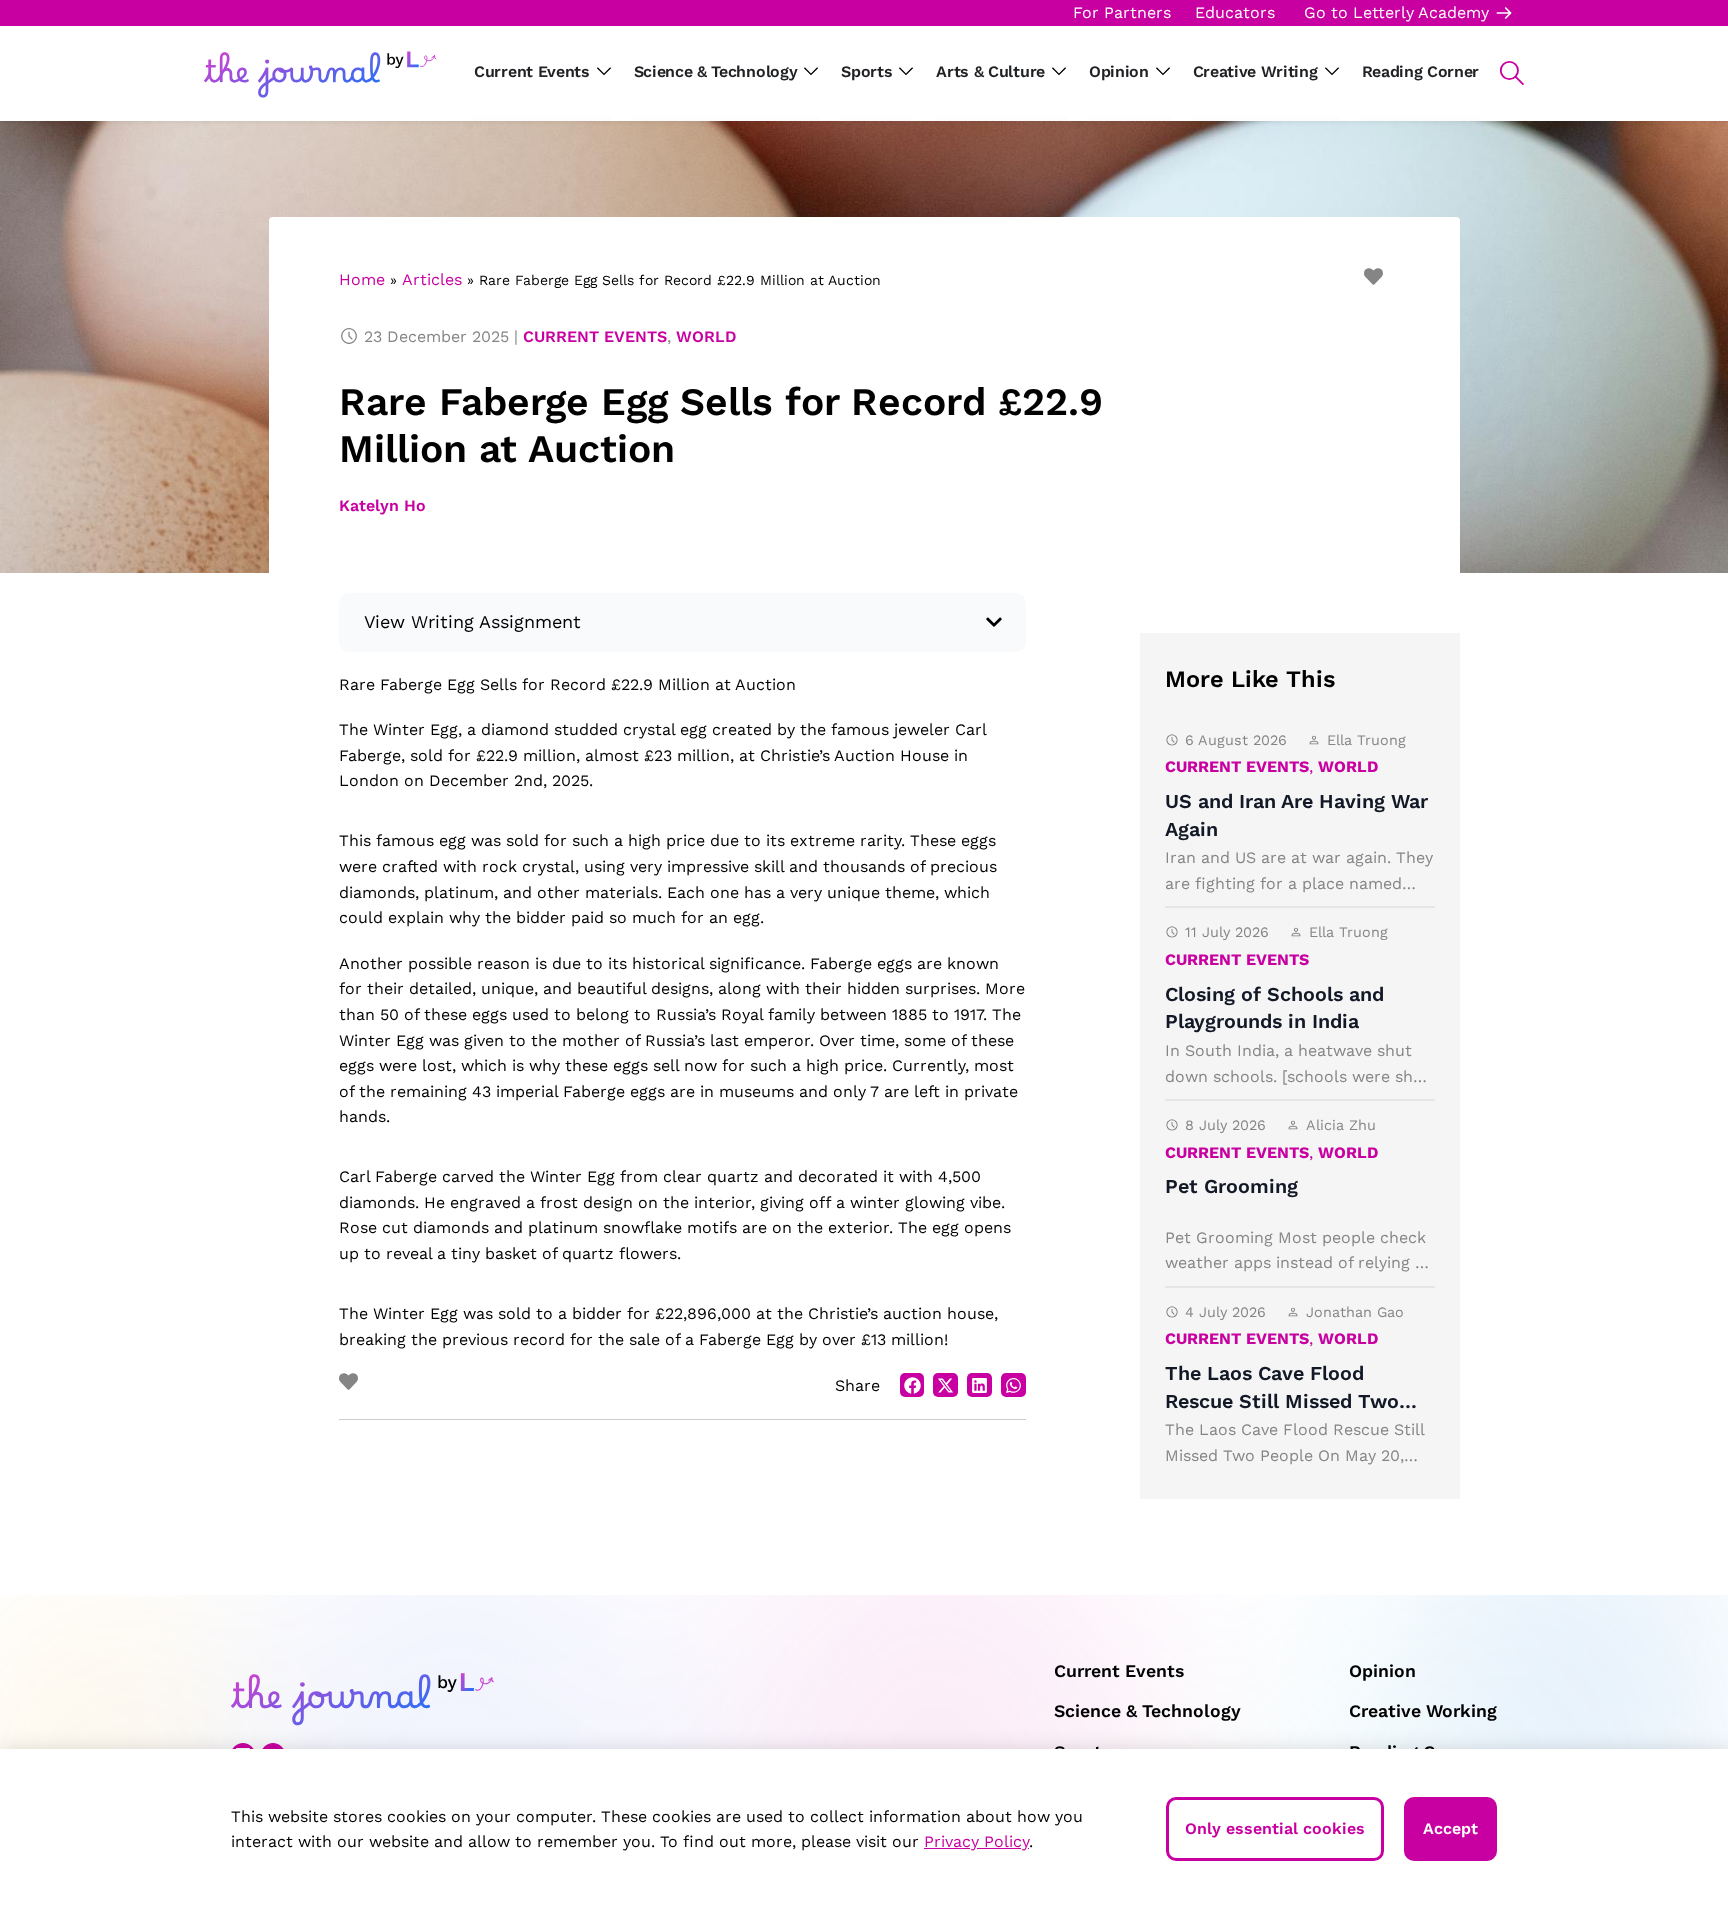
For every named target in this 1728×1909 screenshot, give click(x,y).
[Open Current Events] (604, 72)
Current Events (595, 336)
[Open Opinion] (1163, 72)
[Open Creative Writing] (1332, 72)
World (706, 336)
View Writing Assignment (473, 621)
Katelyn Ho (382, 505)
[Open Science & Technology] (811, 72)
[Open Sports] (906, 72)
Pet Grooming (1231, 1186)
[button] (1501, 73)
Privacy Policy (976, 1841)
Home (362, 279)
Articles (432, 279)
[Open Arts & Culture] (1059, 72)
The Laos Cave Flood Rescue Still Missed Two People (1282, 1401)
